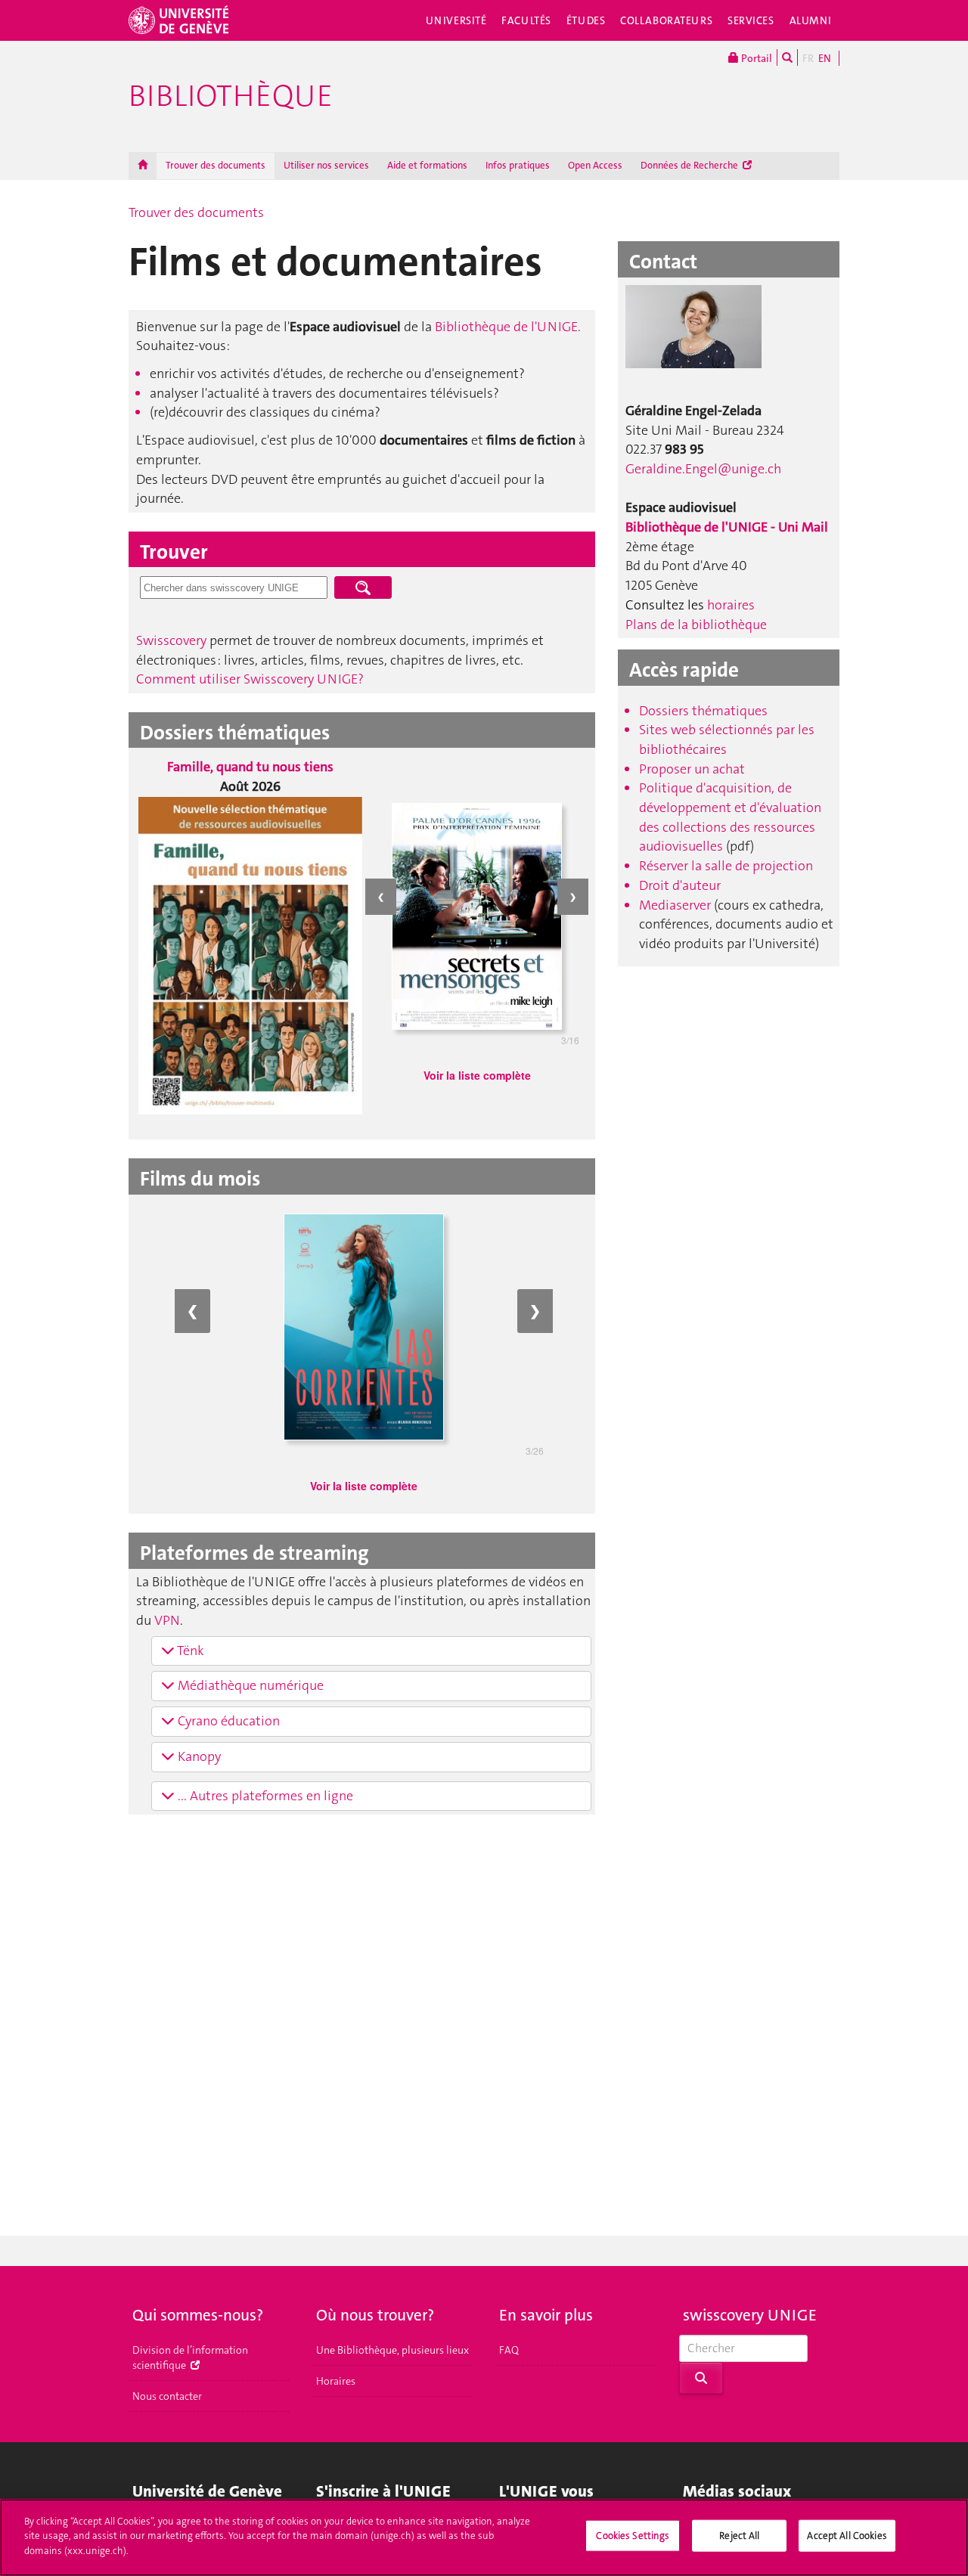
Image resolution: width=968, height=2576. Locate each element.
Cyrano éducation (227, 1721)
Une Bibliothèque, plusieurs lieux (392, 2350)
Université (456, 20)
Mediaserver (676, 905)
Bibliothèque (231, 96)
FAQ (509, 2350)
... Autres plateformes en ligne (264, 1796)
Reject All (739, 2536)
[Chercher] (787, 57)
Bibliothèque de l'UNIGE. (508, 327)
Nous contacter (167, 2396)
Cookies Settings (633, 2536)
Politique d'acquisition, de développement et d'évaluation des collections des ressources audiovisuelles (730, 817)
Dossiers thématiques (703, 711)
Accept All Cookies (847, 2536)
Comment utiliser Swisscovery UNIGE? (250, 679)
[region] (484, 2537)
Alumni (811, 20)
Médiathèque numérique (249, 1685)
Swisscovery (171, 640)
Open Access (595, 165)
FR (808, 58)
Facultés (526, 20)
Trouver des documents (216, 165)
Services (751, 20)
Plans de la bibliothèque (696, 625)
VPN (167, 1620)
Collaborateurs (666, 20)
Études (586, 20)
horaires (731, 605)
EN (825, 58)
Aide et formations (427, 165)
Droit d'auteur (680, 885)
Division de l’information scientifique (190, 2357)
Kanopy (198, 1756)
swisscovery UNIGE (750, 2315)
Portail (755, 58)
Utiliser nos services (326, 165)
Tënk (189, 1651)
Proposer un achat (692, 769)
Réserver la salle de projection (726, 866)
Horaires (336, 2381)
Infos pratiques (518, 165)
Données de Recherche (690, 165)
